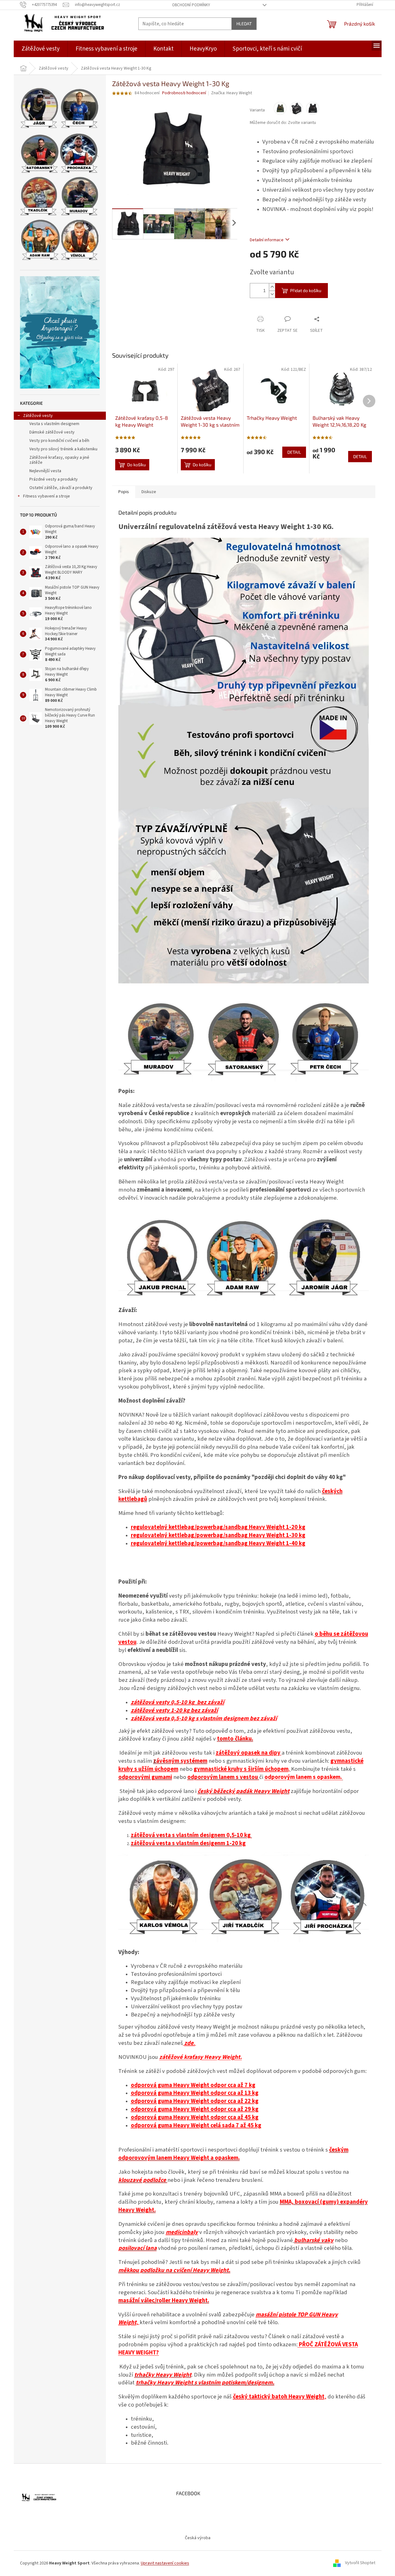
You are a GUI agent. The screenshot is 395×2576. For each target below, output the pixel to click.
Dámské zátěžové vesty (52, 432)
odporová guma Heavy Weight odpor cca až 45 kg (195, 2117)
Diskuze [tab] (149, 492)
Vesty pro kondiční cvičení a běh (59, 441)
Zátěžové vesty (38, 416)
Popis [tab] (124, 492)
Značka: (232, 93)
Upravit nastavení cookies (165, 2563)
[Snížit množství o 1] (272, 294)
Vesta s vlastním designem (54, 424)
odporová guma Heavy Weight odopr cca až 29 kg (195, 2109)
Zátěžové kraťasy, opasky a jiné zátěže (59, 460)
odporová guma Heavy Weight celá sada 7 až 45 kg (196, 2125)
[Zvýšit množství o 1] (272, 287)
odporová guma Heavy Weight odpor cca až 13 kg (195, 2093)
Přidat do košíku (306, 290)
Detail (294, 452)
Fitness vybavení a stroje (47, 496)
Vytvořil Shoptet (360, 2563)
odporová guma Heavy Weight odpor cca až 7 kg (193, 2085)
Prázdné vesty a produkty (54, 479)
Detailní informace (267, 240)
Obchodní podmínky (191, 5)
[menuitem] (41, 49)
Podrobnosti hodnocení (184, 93)
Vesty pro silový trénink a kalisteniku (63, 449)
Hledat (244, 24)
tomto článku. (235, 1739)
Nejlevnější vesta (45, 471)
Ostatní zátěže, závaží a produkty (61, 488)
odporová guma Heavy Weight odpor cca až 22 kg (195, 2101)
